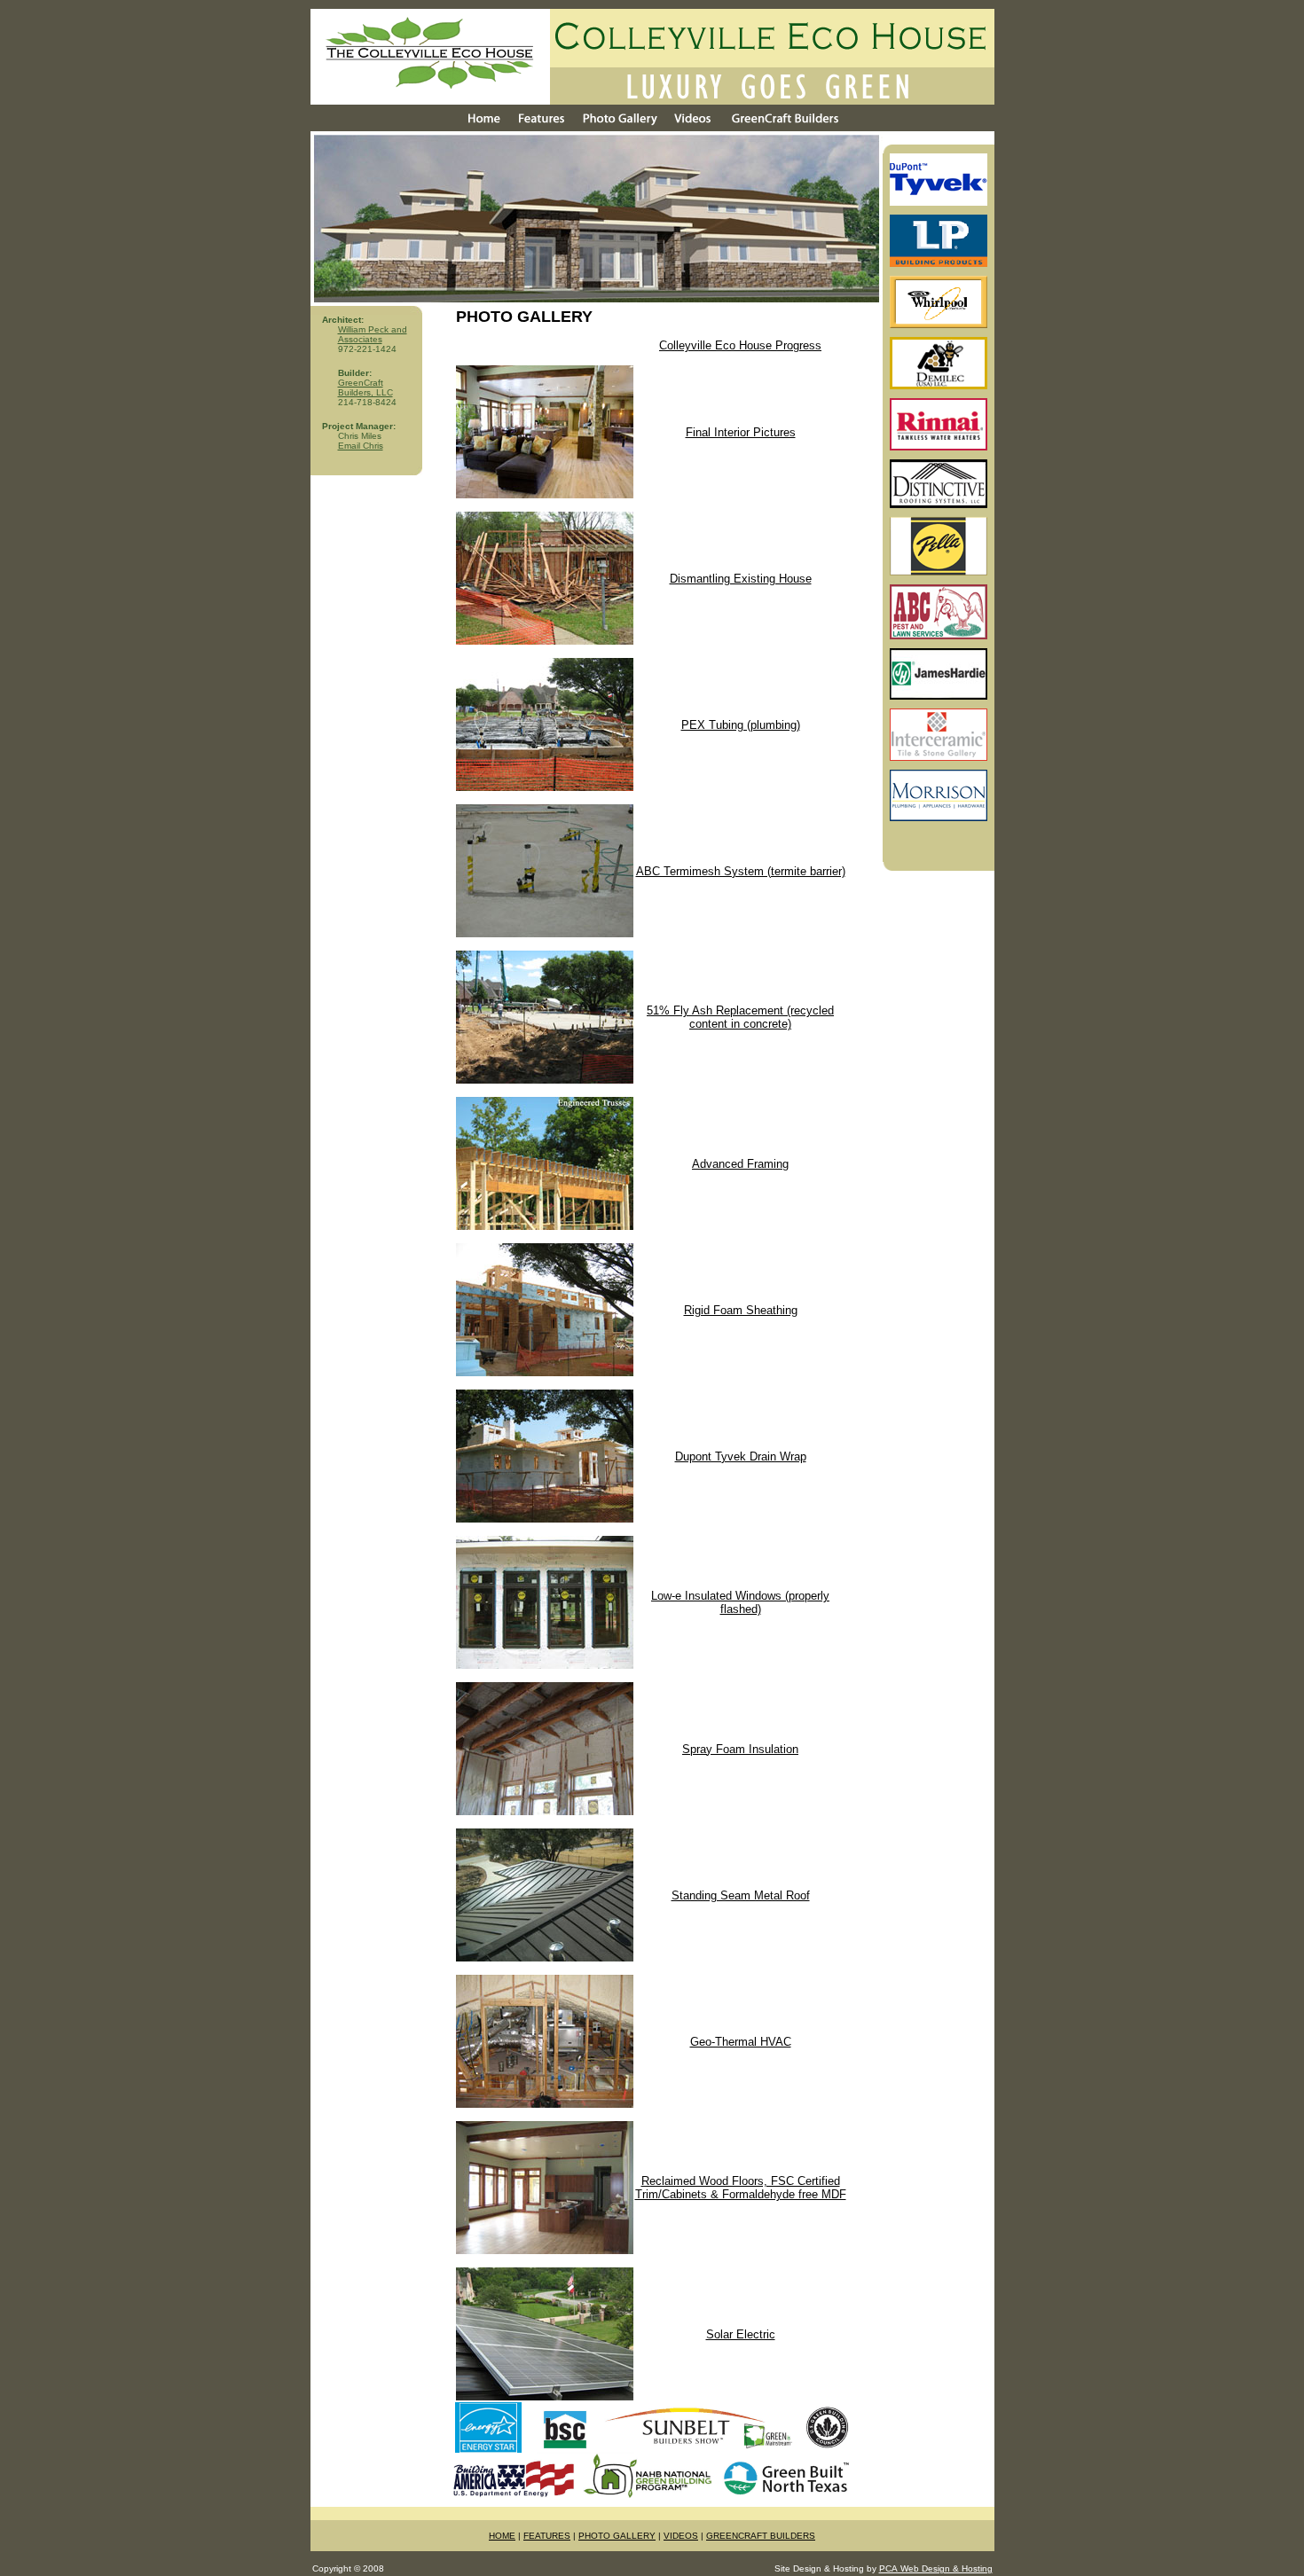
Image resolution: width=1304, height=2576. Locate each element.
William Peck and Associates (373, 334)
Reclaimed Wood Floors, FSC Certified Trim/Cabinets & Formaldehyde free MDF (741, 2188)
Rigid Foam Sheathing (741, 1310)
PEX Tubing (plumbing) (741, 725)
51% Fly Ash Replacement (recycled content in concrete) (740, 1017)
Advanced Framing (740, 1164)
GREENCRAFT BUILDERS (761, 2536)
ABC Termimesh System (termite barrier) (741, 871)
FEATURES (547, 2536)
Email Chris (361, 446)
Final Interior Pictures (741, 432)
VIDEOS (681, 2536)
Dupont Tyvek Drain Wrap (741, 1456)
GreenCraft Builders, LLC (365, 388)
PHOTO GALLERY (617, 2536)
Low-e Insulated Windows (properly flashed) (740, 1602)
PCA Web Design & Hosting (936, 2568)
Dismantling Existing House (741, 579)
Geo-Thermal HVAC (741, 2042)
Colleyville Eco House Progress (740, 345)
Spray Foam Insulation (740, 1749)
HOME (502, 2536)
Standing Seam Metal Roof (741, 1895)
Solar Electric (741, 2334)
